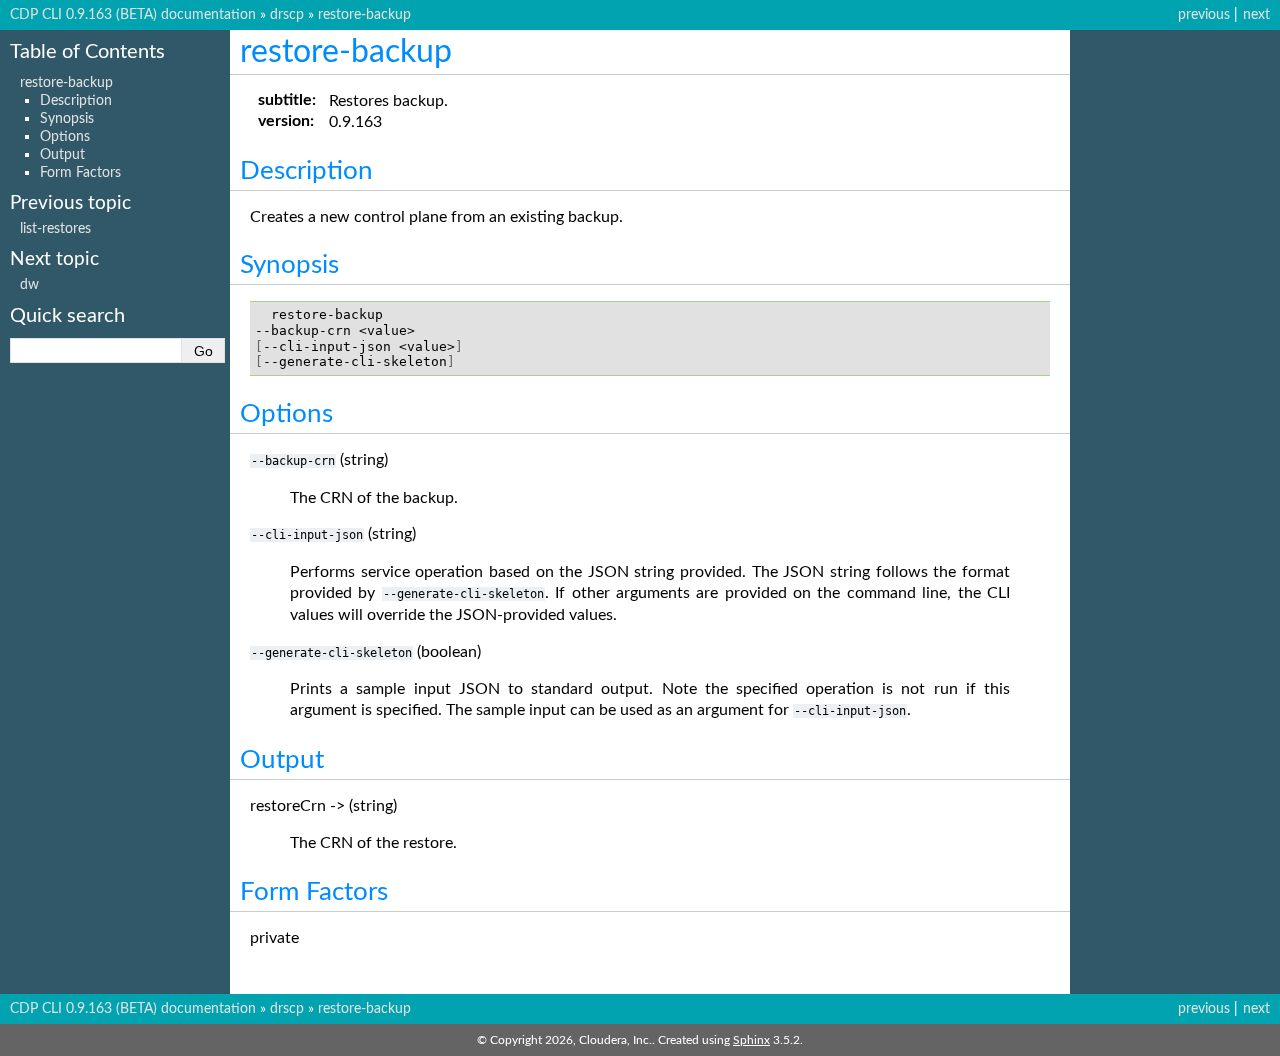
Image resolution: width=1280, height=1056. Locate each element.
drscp (287, 14)
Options (65, 136)
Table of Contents (87, 52)
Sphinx (751, 1040)
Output (62, 154)
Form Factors (80, 172)
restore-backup (364, 14)
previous (1204, 14)
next (1256, 14)
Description (76, 100)
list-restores (55, 228)
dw (29, 284)
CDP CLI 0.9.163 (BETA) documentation (133, 14)
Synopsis (67, 118)
